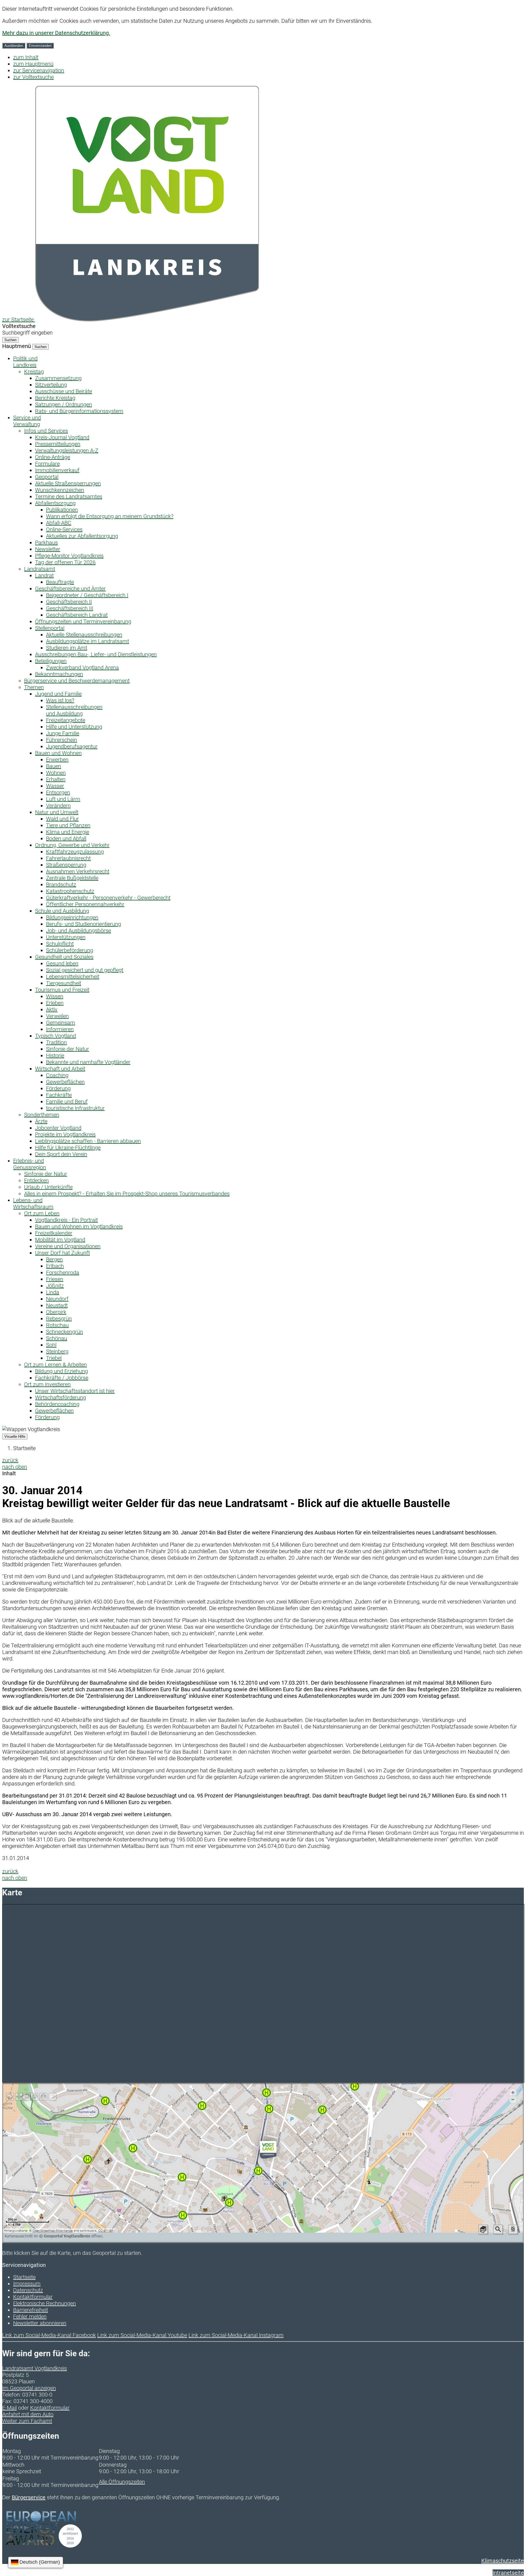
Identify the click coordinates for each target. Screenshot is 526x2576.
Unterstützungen (66, 937)
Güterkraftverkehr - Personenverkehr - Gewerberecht (108, 898)
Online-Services (64, 529)
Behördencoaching (57, 1404)
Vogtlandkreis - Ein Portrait (66, 1220)
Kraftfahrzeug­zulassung (75, 852)
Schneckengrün (65, 1332)
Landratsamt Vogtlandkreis (35, 2368)
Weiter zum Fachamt (27, 2421)
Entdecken (36, 1180)
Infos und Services (46, 431)
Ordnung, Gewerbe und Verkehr (72, 845)
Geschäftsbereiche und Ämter (70, 589)
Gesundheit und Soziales (64, 957)
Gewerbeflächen (65, 1082)
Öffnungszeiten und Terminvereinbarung (83, 621)
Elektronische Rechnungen (45, 2303)
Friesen (55, 1279)
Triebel (54, 1358)
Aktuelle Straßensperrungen (68, 483)
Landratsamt (40, 569)
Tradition (56, 1042)
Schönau (57, 1338)
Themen (34, 687)
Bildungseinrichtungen (72, 917)
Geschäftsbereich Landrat (77, 615)
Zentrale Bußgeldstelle (72, 878)
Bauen (54, 766)
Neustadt (57, 1305)
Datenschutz (28, 2290)
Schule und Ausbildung (62, 911)
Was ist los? (60, 700)
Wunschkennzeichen (60, 490)
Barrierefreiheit (31, 2310)
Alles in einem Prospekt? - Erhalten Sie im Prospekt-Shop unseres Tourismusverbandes (127, 1194)
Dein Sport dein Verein (61, 1154)
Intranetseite (508, 2573)
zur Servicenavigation (39, 70)
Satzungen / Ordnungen (64, 404)
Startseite (24, 1448)
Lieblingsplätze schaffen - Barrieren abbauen (88, 1141)
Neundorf (57, 1299)
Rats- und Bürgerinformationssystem (79, 411)
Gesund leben (62, 963)
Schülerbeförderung (70, 950)
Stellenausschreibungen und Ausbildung (74, 710)
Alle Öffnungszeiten (122, 2482)
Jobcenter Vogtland (58, 1128)
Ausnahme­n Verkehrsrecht (78, 871)
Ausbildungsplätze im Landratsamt (88, 641)
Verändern (58, 806)
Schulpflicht (60, 944)
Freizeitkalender (54, 1233)
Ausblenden (14, 46)
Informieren (60, 1029)
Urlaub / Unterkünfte (48, 1187)
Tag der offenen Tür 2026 (65, 562)
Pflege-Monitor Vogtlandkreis (69, 556)
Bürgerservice (29, 2497)
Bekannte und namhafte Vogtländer (88, 1062)
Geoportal (47, 477)
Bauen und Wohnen (58, 753)
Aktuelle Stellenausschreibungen (84, 635)
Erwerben (57, 760)
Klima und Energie (68, 832)
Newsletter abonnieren (40, 2323)
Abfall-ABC (59, 523)
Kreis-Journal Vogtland (62, 437)
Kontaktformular (33, 2297)
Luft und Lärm (63, 799)
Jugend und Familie (58, 694)
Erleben (55, 1003)
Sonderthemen (42, 1115)
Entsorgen (58, 792)
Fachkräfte (59, 1095)
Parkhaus (46, 543)
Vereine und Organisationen (68, 1246)
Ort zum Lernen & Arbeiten (55, 1365)
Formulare (47, 464)
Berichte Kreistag (55, 398)
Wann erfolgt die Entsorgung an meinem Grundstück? (110, 516)
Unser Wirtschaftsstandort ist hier (75, 1391)
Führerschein (62, 740)
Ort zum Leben (42, 1213)
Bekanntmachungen (59, 674)
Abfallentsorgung (55, 503)
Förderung (58, 1088)
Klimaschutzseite (503, 2561)
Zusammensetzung (58, 378)
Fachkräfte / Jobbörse (62, 1378)
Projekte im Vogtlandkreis (65, 1134)
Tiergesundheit (64, 983)
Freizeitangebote (66, 720)
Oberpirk (56, 1312)
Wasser (55, 786)
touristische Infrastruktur (75, 1108)
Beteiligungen (51, 661)
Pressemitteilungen (58, 444)
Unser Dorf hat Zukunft (62, 1253)
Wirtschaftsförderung (61, 1397)
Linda (53, 1292)
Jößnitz (55, 1286)
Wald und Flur (62, 819)
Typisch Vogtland (55, 1036)
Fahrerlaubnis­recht (68, 858)
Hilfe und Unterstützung (74, 727)
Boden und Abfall (66, 838)
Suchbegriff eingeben (27, 333)
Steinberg (57, 1351)
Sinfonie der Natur (68, 1049)
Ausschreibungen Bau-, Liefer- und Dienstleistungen (96, 654)
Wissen (55, 996)
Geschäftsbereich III (70, 608)
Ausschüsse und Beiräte (64, 391)
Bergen (54, 1259)
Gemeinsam (61, 1023)
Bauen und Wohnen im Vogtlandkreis (79, 1226)
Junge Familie (63, 733)
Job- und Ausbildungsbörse (78, 931)
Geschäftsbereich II (69, 602)
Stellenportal (50, 628)
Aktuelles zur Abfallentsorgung (82, 536)
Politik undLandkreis (25, 362)
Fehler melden (30, 2317)
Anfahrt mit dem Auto (28, 2414)
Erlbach (55, 1266)
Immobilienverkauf (57, 470)
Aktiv (52, 1009)
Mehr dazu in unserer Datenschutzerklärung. (56, 33)
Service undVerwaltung (27, 421)
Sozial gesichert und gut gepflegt (85, 970)
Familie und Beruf (67, 1102)
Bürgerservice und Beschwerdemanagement (77, 681)
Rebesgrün (59, 1319)
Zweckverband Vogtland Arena (82, 667)
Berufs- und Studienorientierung (84, 924)
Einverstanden (40, 46)
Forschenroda (63, 1273)
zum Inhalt (26, 57)
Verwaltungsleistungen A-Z (67, 450)
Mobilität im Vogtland (60, 1240)
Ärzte (41, 1121)
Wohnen (56, 773)
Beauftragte (60, 582)
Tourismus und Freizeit (62, 990)
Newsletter (48, 549)
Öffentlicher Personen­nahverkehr (85, 904)
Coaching (57, 1075)
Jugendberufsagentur (72, 746)
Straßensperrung (66, 865)
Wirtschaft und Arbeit (60, 1069)
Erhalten (56, 779)
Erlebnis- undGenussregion (30, 1164)
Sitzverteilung (51, 385)
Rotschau (57, 1325)
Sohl (51, 1345)
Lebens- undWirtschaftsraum (33, 1203)
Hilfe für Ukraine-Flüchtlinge (68, 1148)
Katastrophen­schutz (70, 891)
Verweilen (57, 1016)
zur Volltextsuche (33, 77)
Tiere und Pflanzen (68, 825)
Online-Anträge (53, 457)
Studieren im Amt (67, 648)
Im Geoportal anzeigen (29, 2388)
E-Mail (9, 2408)
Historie (55, 1055)
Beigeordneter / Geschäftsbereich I (87, 595)
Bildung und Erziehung (62, 1371)
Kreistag (34, 372)
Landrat (44, 575)
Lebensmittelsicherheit (73, 977)
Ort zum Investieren (47, 1384)
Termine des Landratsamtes (69, 497)
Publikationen (62, 510)
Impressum (27, 2284)
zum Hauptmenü (33, 64)
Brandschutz (61, 885)
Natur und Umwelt (57, 812)
